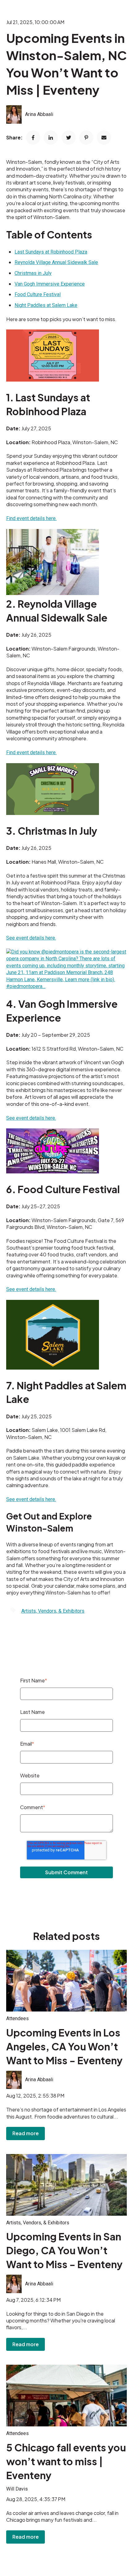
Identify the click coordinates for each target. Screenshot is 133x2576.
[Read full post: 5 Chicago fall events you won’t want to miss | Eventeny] (66, 2396)
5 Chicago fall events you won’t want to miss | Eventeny (66, 2461)
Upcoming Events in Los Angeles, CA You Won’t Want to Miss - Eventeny (64, 2046)
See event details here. (31, 1118)
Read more (26, 2133)
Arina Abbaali (39, 114)
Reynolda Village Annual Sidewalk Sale (56, 262)
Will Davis (17, 2489)
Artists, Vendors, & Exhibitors (53, 1611)
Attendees (17, 2018)
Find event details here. (31, 518)
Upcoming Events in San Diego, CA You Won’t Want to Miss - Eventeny (64, 2250)
